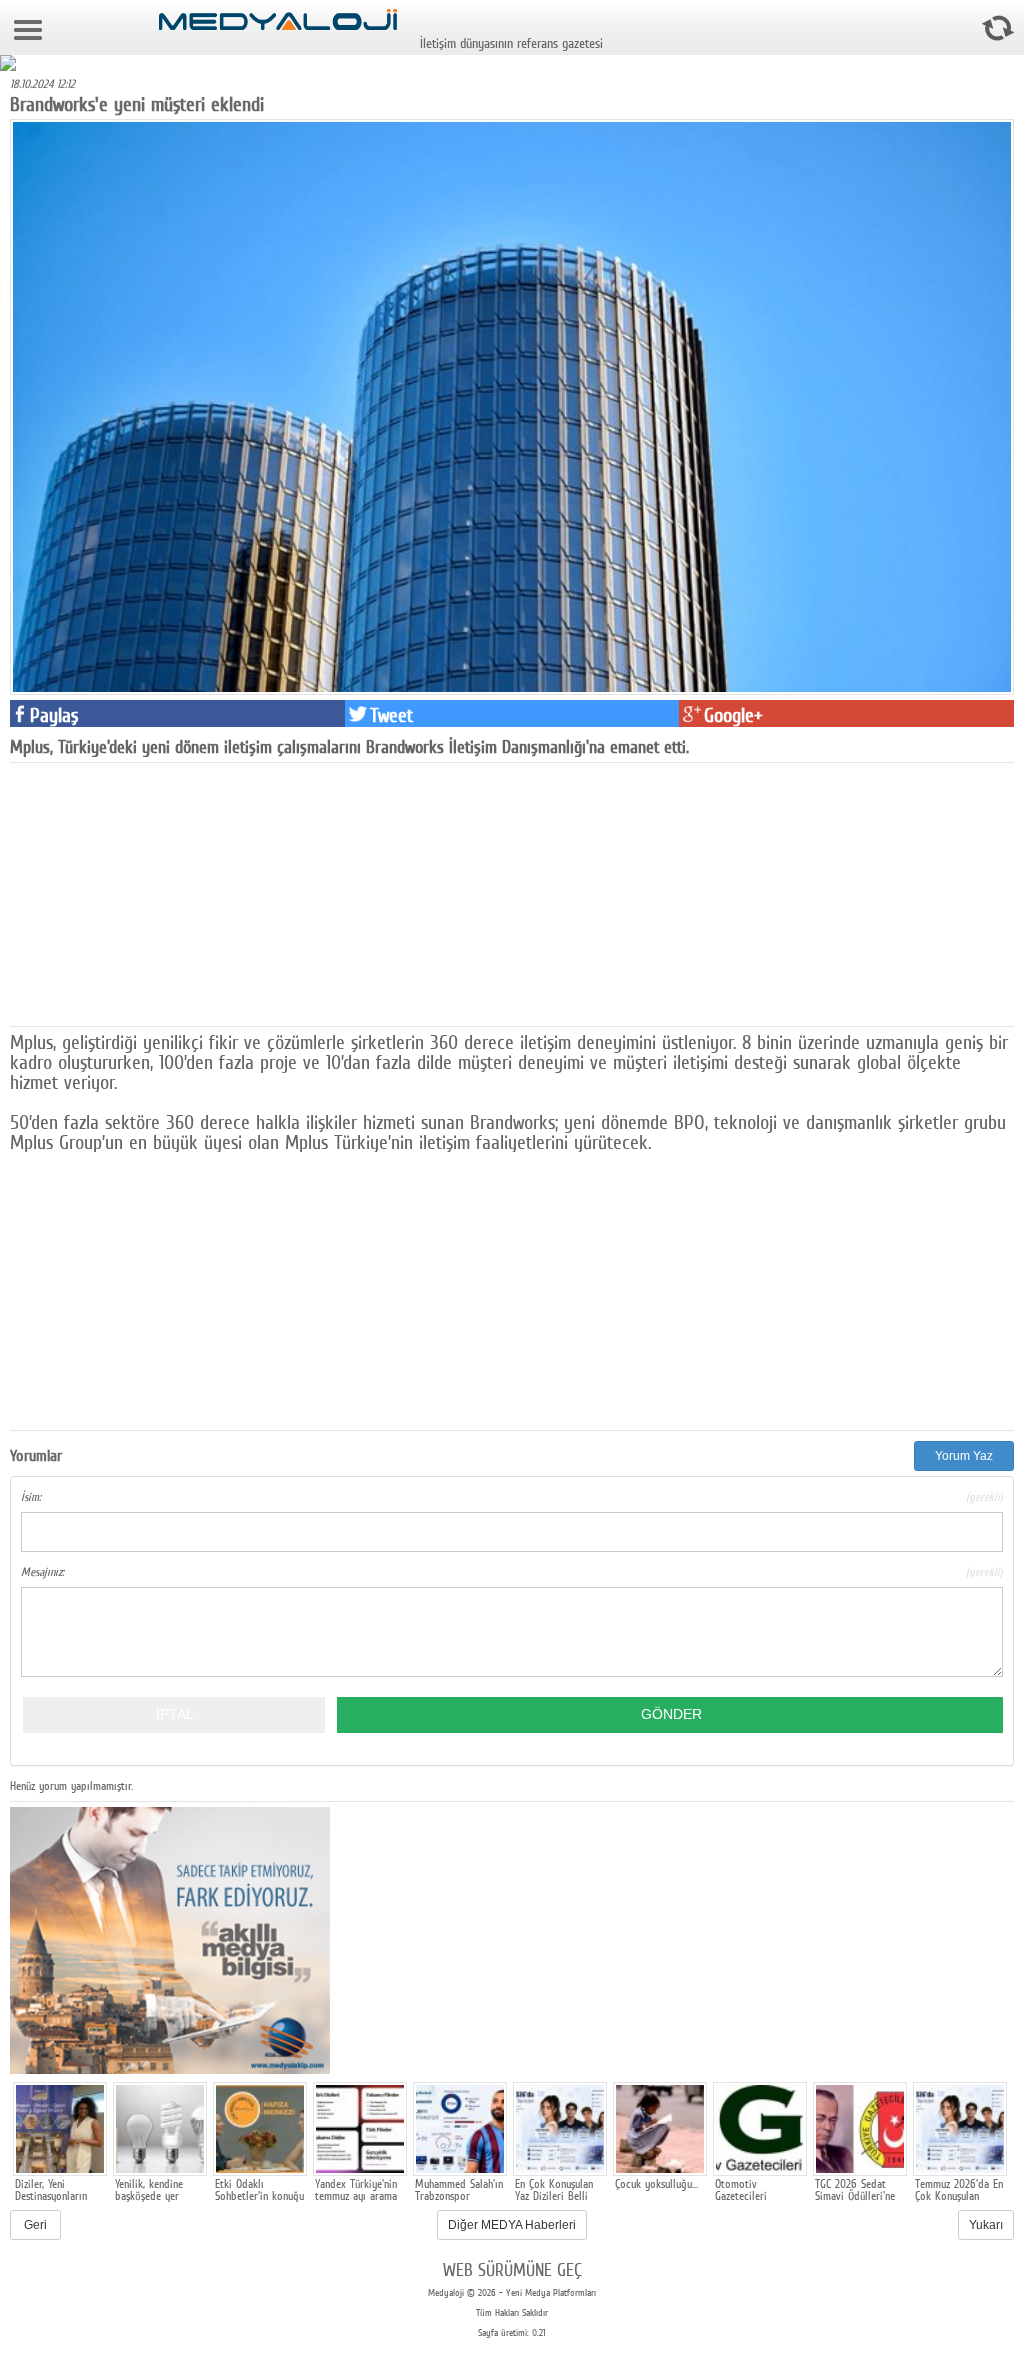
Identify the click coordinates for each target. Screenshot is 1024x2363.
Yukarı (986, 2225)
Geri (35, 2225)
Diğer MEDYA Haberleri (512, 2225)
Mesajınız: (512, 1572)
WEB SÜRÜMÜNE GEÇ (512, 2269)
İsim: (512, 1497)
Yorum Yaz (964, 1456)
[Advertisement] (160, 893)
